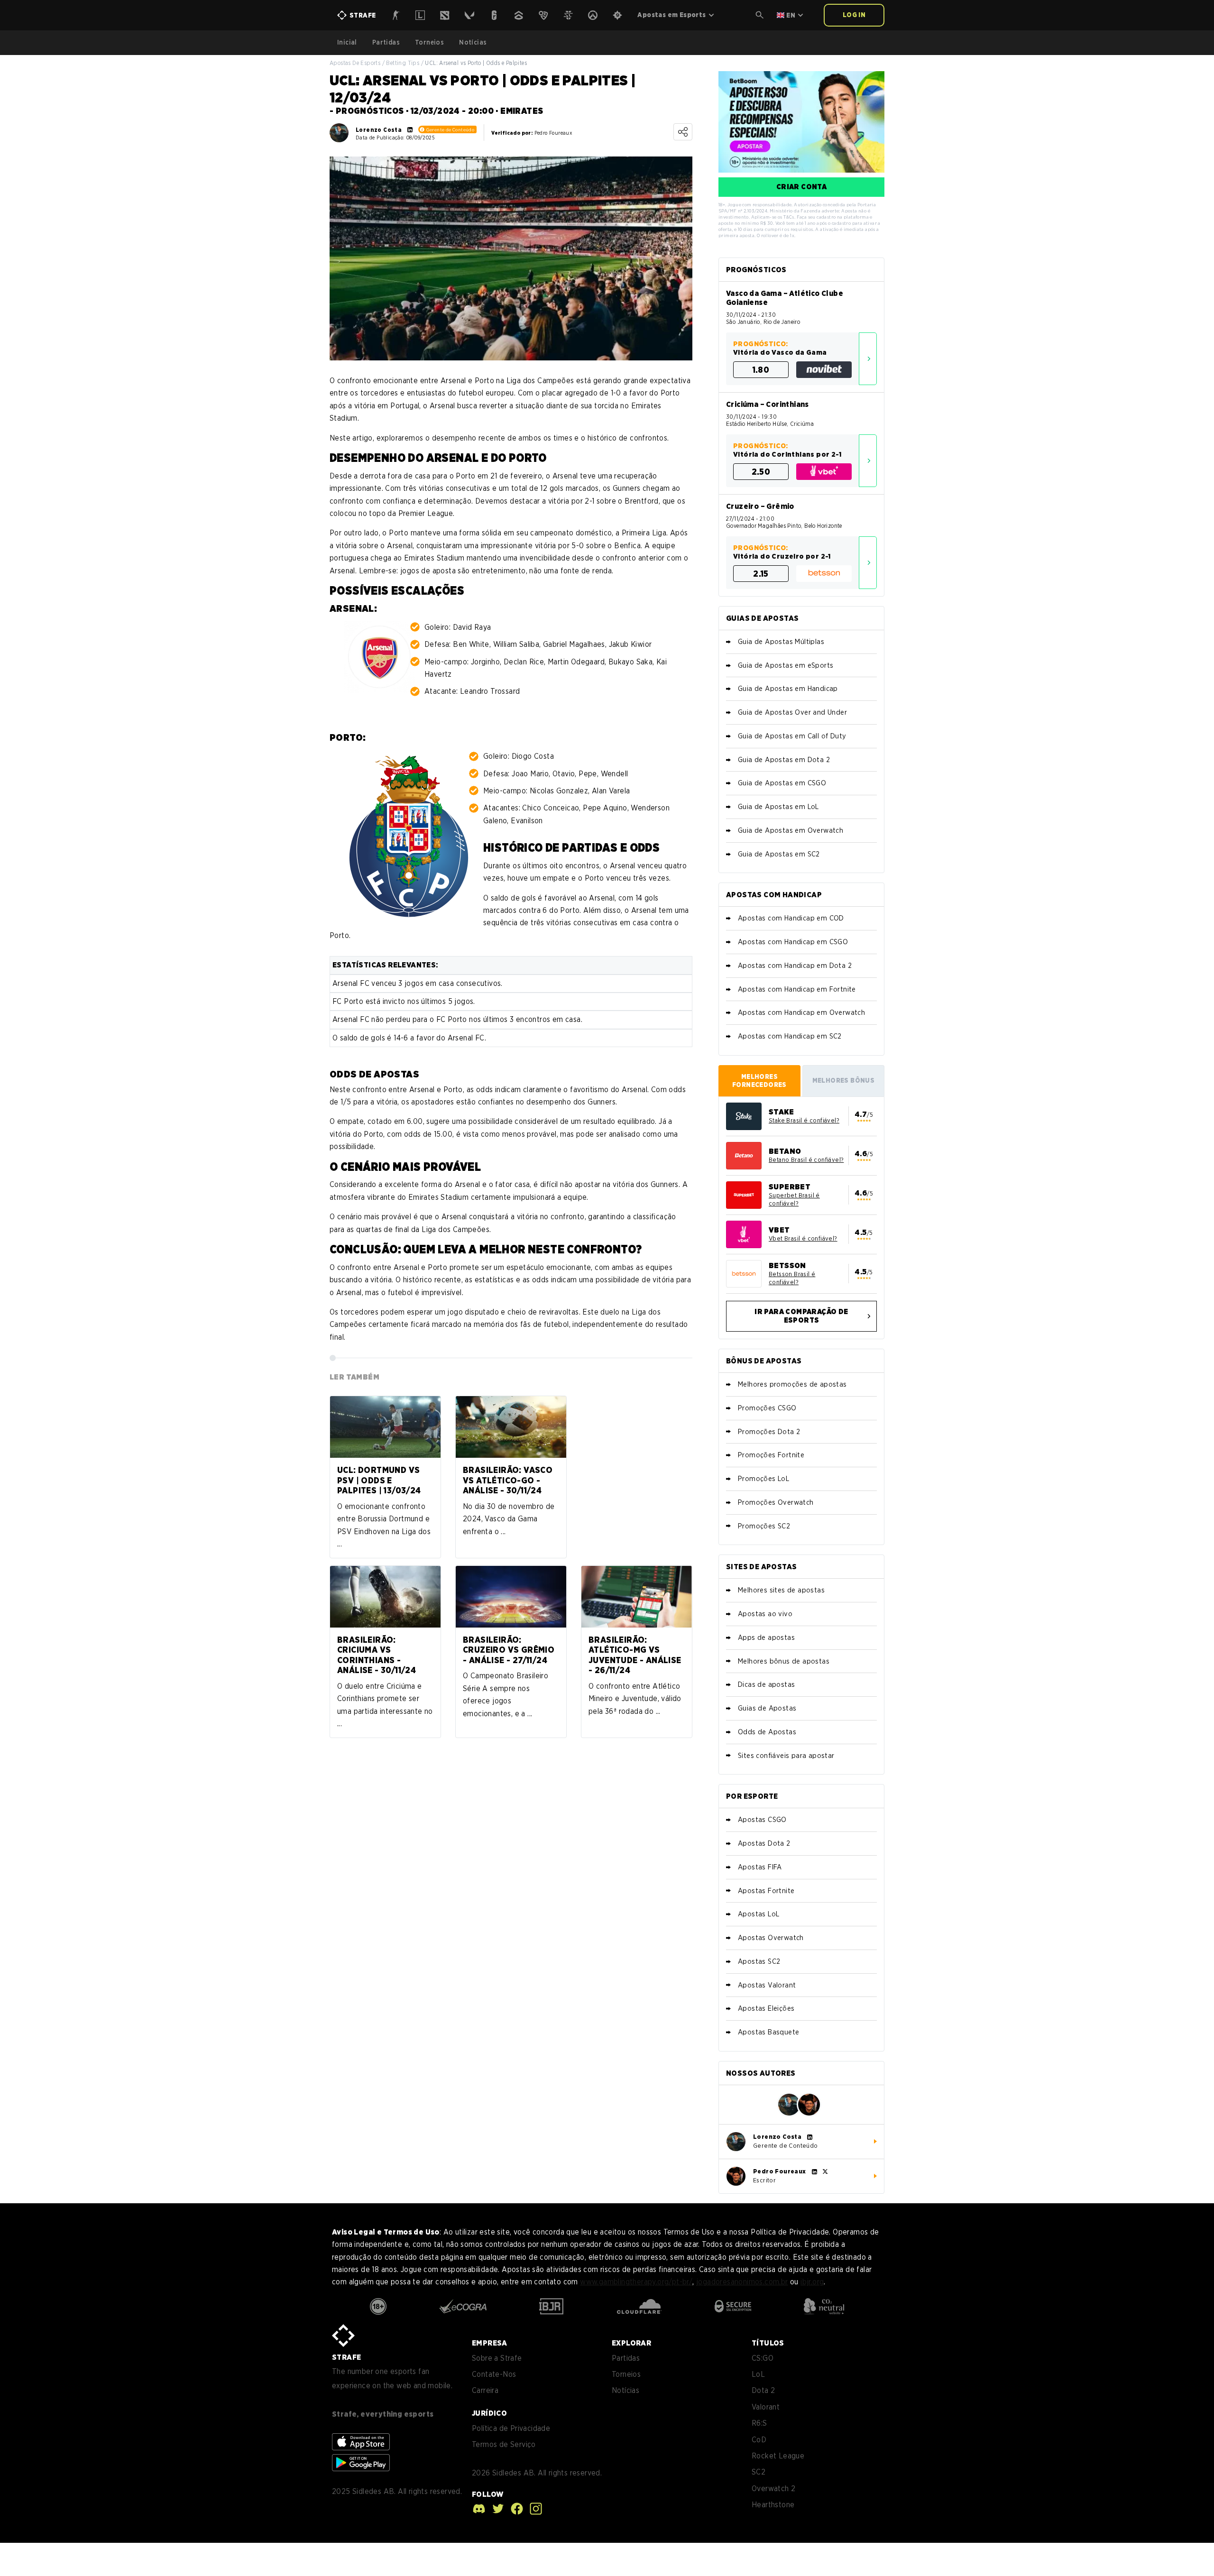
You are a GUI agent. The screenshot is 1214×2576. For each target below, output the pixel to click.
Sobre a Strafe (497, 2358)
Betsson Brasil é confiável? (792, 1278)
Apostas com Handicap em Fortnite (797, 989)
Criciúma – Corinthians (768, 404)
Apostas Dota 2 (764, 1843)
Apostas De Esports (355, 63)
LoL (758, 2374)
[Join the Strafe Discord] (479, 2509)
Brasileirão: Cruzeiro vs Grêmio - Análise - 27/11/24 (509, 1650)
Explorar (631, 2343)
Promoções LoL (763, 1479)
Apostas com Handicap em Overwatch (801, 1012)
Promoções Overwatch (776, 1502)
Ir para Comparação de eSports (801, 1316)
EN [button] (791, 15)
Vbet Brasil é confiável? (803, 1238)
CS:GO (763, 2358)
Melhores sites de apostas (781, 1590)
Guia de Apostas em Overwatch (791, 830)
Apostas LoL (759, 1914)
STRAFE (346, 2357)
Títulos (768, 2343)
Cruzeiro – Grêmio (760, 506)
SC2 (759, 2472)
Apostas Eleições (766, 2008)
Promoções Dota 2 (769, 1432)
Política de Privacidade (511, 2428)
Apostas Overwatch (771, 1938)
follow (487, 2494)
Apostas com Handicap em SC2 (790, 1036)
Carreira (485, 2390)
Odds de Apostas (767, 1732)
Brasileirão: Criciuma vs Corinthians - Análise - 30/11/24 (377, 1655)
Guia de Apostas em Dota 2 (784, 760)
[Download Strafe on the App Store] (361, 2442)
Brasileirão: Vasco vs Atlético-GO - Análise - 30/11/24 (508, 1480)
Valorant (766, 2407)
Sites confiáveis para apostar (786, 1756)
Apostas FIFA (760, 1867)
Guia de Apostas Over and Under (792, 712)
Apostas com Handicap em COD (791, 918)
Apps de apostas (766, 1638)
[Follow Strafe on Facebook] (515, 2509)
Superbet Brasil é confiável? (794, 1199)
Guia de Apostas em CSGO (782, 783)
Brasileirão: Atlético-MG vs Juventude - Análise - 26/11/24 (635, 1655)
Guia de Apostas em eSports (786, 665)
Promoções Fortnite (771, 1455)
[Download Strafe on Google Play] (361, 2463)
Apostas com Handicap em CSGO (793, 942)
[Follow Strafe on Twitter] (496, 2509)
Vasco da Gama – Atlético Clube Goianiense (785, 298)
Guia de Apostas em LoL (778, 807)
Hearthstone (773, 2505)
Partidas (386, 42)
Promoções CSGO (767, 1408)
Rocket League (778, 2456)
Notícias (473, 42)
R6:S (759, 2423)
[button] (760, 15)
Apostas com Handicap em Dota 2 (795, 966)
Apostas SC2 (759, 1961)
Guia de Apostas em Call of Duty (792, 736)
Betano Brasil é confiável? (806, 1160)
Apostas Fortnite (766, 1891)
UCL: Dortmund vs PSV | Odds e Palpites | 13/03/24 (379, 1480)
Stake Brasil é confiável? (804, 1120)
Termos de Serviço (504, 2444)
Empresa (490, 2343)
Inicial (347, 42)
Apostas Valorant (767, 1985)
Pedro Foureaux (780, 2171)
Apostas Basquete (768, 2032)
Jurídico (489, 2413)
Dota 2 (763, 2390)
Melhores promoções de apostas (792, 1384)
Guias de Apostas (767, 1708)
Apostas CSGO (762, 1820)
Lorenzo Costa (379, 130)
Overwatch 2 (773, 2489)
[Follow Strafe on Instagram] (533, 2509)
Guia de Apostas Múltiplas (781, 642)
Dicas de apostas (766, 1684)
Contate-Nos (494, 2374)
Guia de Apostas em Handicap (788, 689)
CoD (759, 2440)
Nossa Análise (868, 359)
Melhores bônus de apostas (784, 1661)
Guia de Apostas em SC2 (779, 854)
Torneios (429, 42)
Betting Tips (403, 63)
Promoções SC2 (764, 1526)
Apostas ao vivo (765, 1614)
